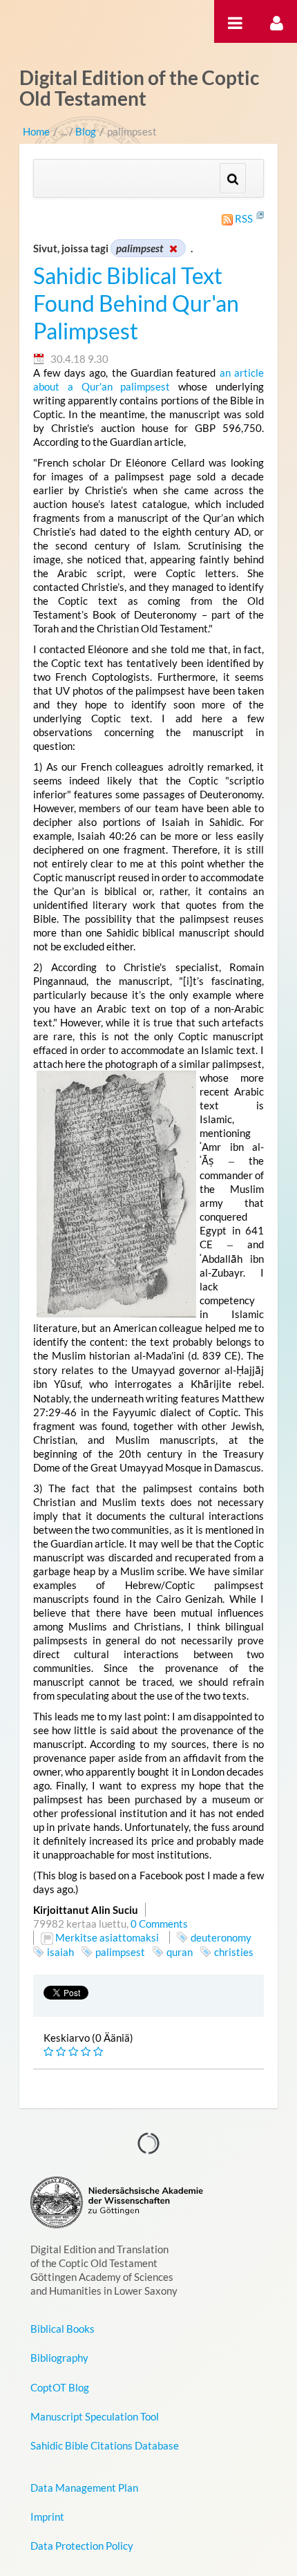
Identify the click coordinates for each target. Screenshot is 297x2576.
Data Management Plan (84, 2488)
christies (234, 1952)
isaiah (60, 1952)
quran (180, 1952)
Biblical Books (63, 2329)
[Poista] (173, 248)
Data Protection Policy (82, 2546)
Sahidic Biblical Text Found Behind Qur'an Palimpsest (136, 303)
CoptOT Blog (60, 2387)
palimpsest (120, 1952)
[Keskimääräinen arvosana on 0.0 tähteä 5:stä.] (50, 2052)
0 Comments (159, 1924)
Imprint (47, 2517)
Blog (86, 131)
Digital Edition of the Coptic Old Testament (139, 88)
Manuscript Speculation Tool (95, 2416)
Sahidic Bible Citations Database (105, 2445)
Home (36, 131)
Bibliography (59, 2358)
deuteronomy (221, 1937)
